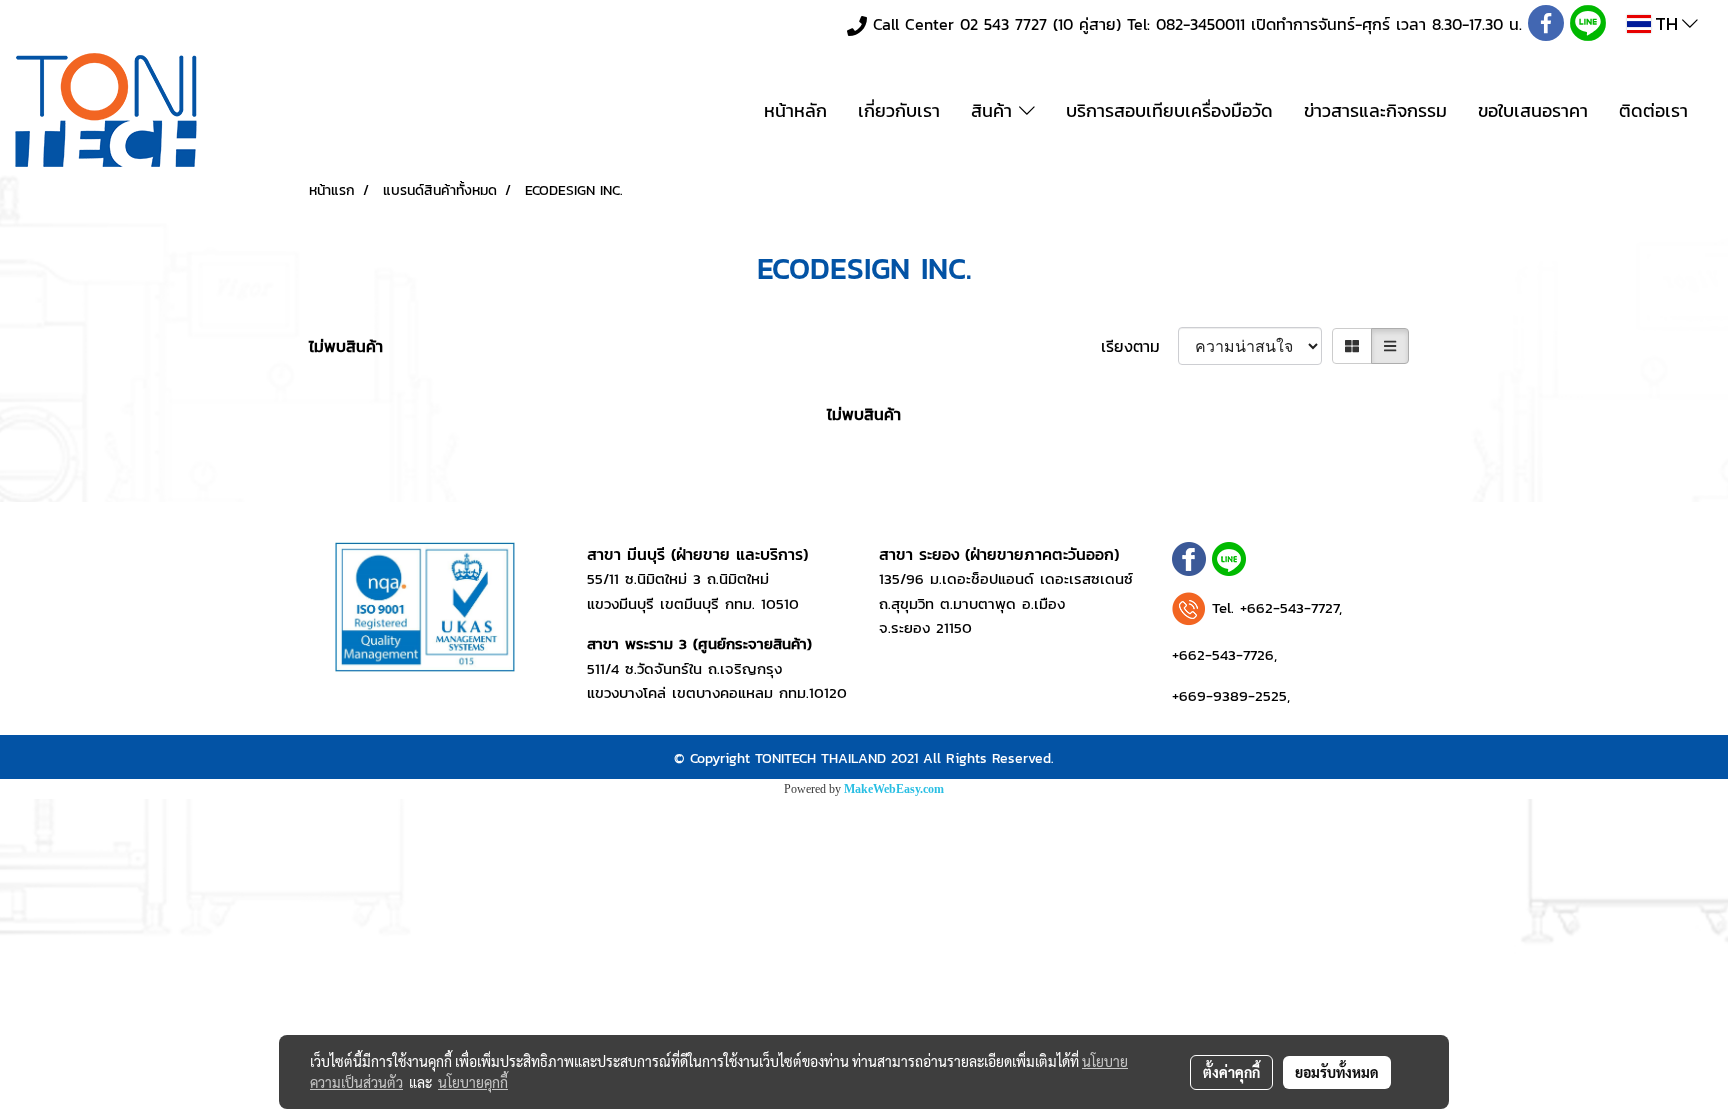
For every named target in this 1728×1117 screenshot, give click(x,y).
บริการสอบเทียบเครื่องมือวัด (1169, 110)
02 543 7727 (1003, 24)
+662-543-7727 (1289, 607)
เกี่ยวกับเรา (899, 110)
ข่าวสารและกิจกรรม (1375, 110)
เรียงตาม (1139, 346)
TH (1666, 23)
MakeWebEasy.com (894, 789)
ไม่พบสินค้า (346, 346)
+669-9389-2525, (1231, 695)
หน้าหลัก (795, 110)
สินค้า (995, 110)
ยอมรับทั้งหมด (1337, 1072)
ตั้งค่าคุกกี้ (1231, 1072)
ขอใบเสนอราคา (1533, 110)
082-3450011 (1200, 24)
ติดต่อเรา (1653, 110)
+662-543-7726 (1223, 654)
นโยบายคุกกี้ (473, 1082)
